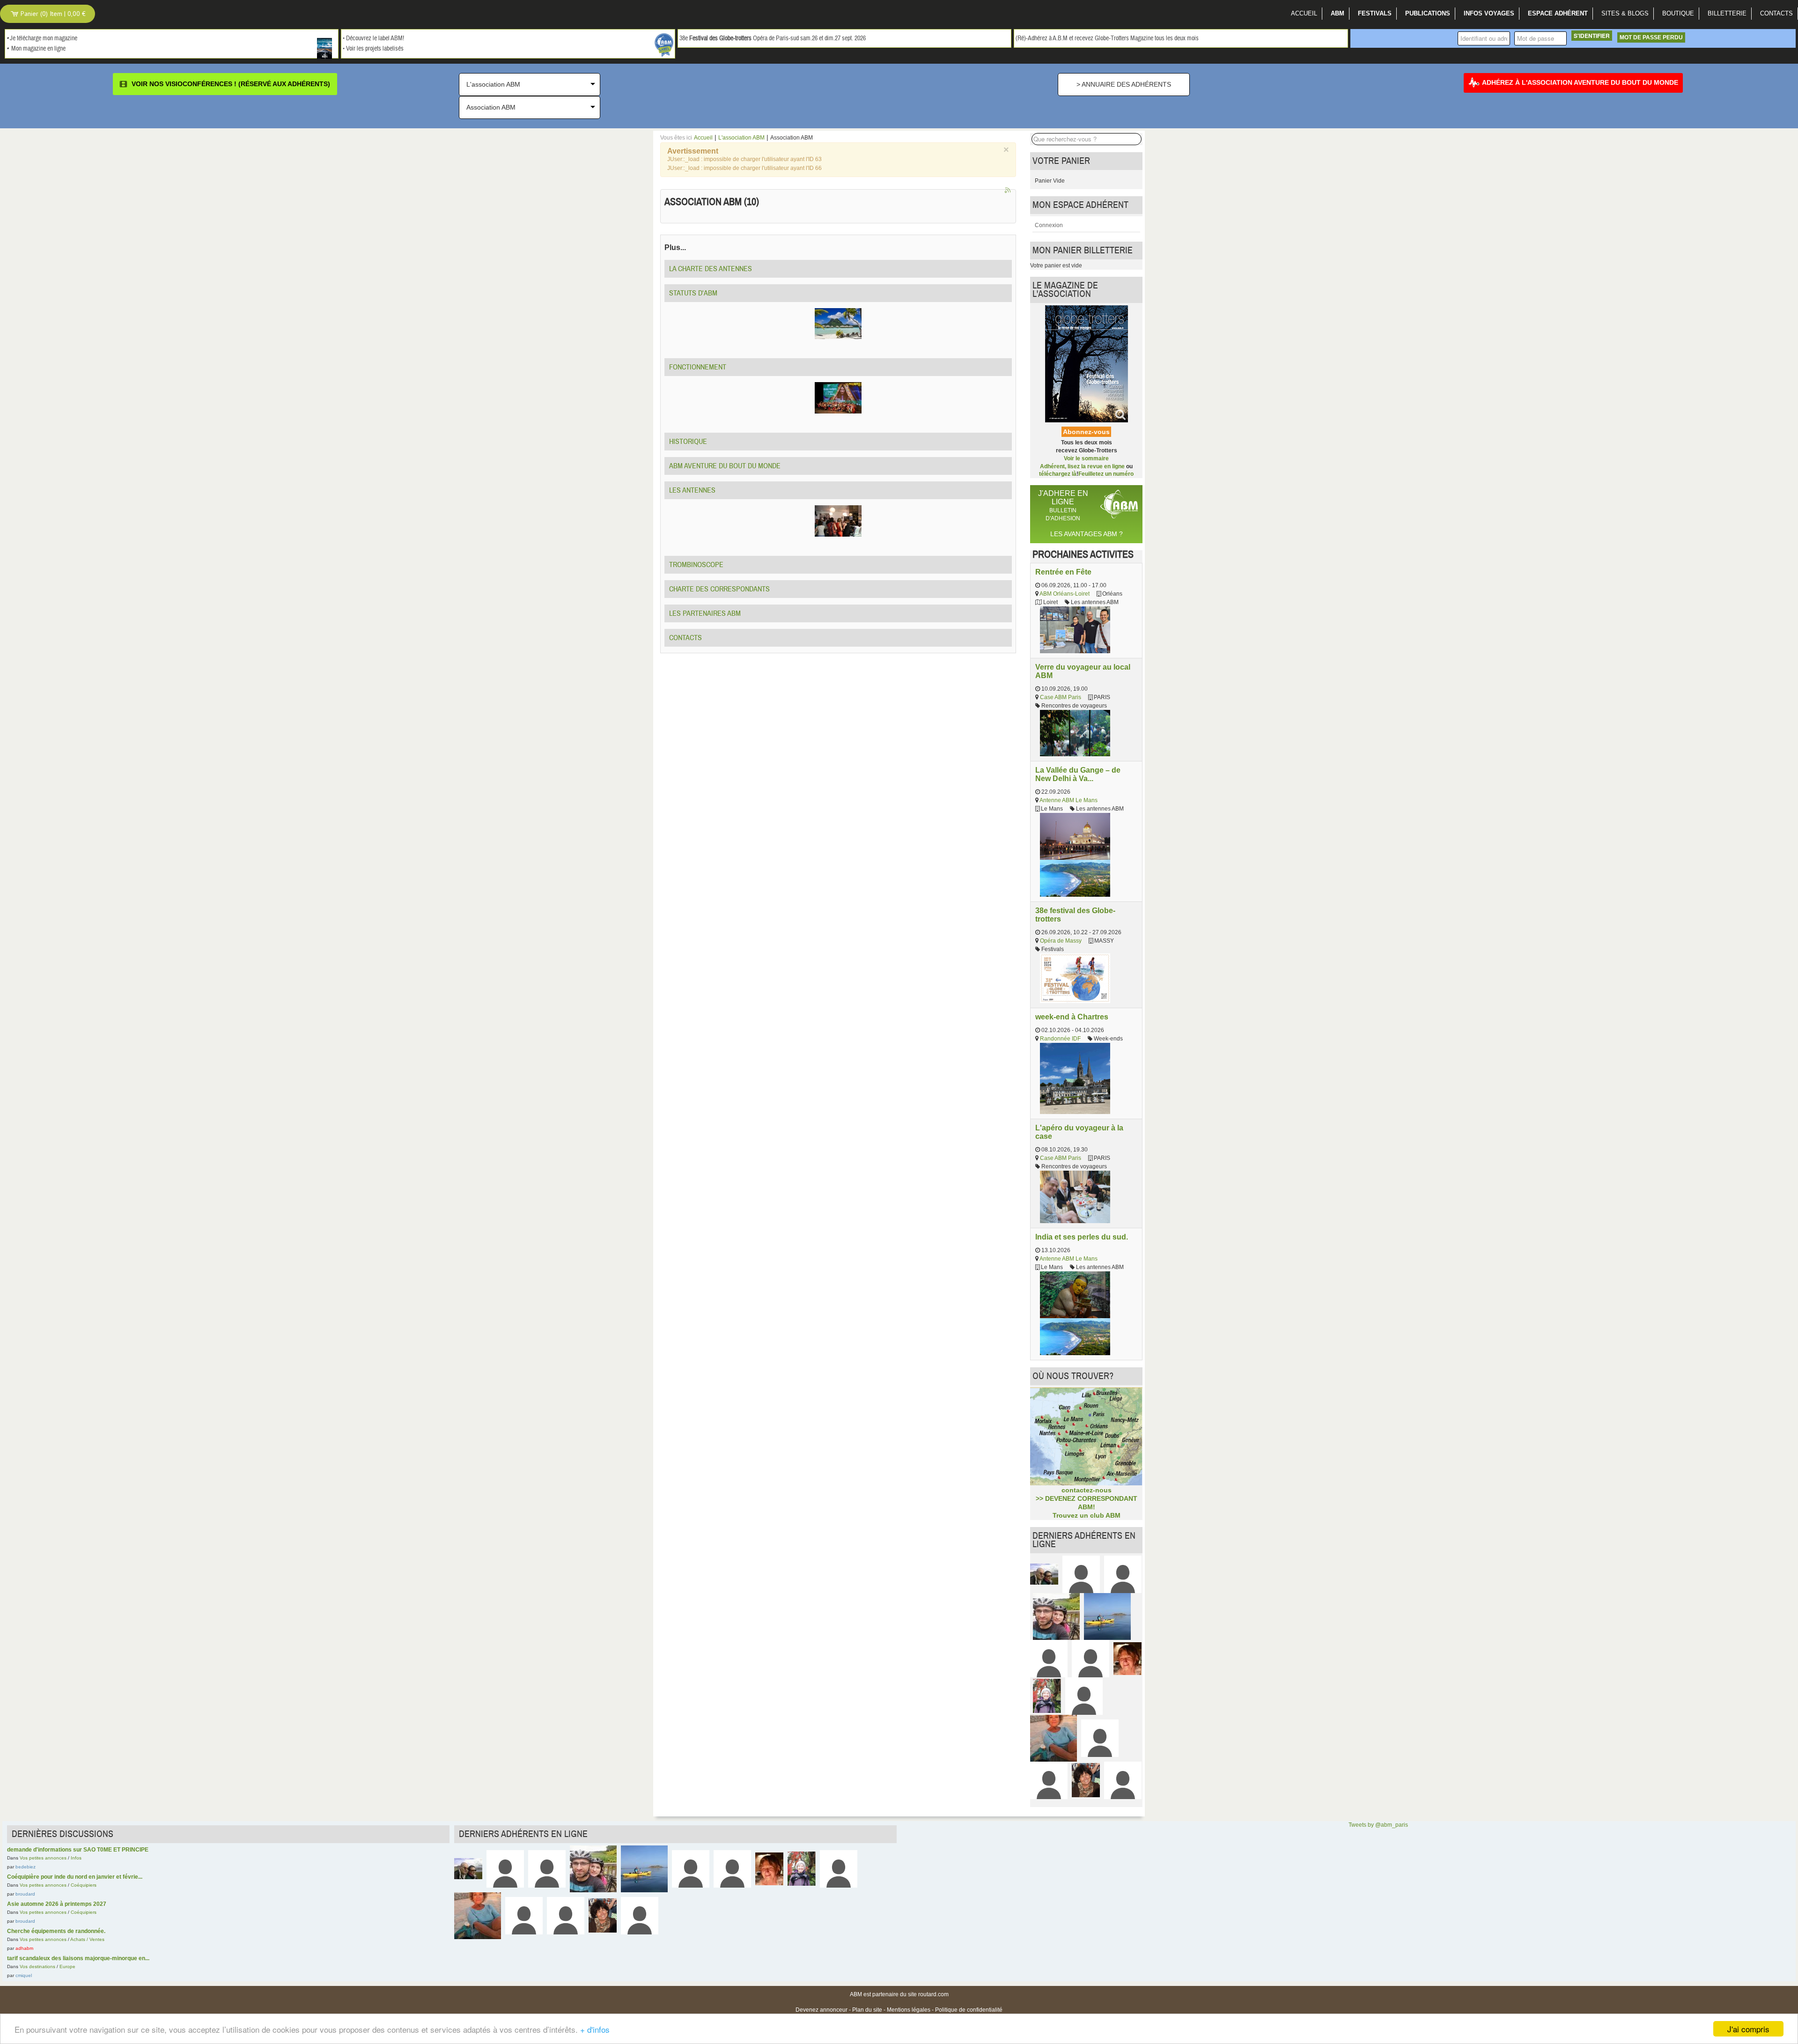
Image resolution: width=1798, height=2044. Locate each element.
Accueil (703, 138)
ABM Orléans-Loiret (1065, 594)
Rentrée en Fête (1063, 572)
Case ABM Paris (1061, 697)
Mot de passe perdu (1651, 37)
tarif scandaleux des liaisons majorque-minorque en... (78, 1958)
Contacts (685, 638)
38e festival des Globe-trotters (1075, 915)
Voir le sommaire (1086, 458)
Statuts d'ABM (693, 293)
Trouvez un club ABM (1087, 1515)
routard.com (933, 1994)
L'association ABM (741, 138)
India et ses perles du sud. (1082, 1237)
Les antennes (692, 490)
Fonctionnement (698, 367)
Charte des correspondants (719, 589)
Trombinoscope (696, 565)
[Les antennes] (838, 521)
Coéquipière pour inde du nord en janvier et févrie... (75, 1877)
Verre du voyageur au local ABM (1083, 671)
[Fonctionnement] (838, 398)
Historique (688, 442)
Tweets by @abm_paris (1378, 1825)
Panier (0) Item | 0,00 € (52, 14)
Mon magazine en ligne (38, 49)
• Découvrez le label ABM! (373, 38)
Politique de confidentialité (969, 2010)
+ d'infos (595, 2029)
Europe (67, 1967)
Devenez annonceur (822, 2010)
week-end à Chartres (1072, 1017)
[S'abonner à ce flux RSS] (1009, 191)
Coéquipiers (84, 1885)
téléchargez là (1058, 474)
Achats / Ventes (87, 1939)
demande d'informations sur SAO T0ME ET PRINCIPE (78, 1850)
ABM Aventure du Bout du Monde (725, 466)
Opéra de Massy (1061, 941)
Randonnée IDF (1060, 1039)
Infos (76, 1858)
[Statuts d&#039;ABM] (838, 323)
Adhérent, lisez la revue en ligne (1082, 466)
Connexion (1049, 225)
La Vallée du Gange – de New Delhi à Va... (1078, 774)
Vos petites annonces (43, 1858)
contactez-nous (1087, 1490)
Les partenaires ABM (705, 613)
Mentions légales (909, 2010)
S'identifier (1592, 36)
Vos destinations (37, 1967)
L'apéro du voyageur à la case (1079, 1132)
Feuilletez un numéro (1106, 474)
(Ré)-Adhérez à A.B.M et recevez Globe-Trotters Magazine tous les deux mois (1107, 38)
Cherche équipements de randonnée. (56, 1931)
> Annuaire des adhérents (1124, 84)
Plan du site (867, 2010)
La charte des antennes (711, 269)
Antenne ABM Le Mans (1068, 800)
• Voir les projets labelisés (373, 49)
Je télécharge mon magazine (44, 38)
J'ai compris (1748, 2029)
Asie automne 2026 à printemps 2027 (57, 1904)
